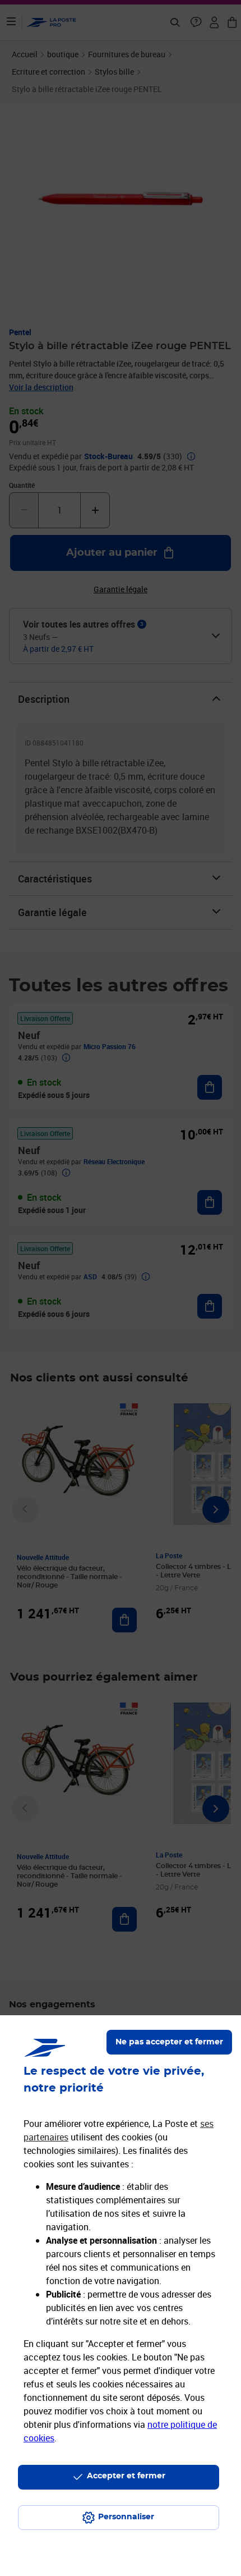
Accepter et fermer (126, 2476)
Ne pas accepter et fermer (169, 2042)
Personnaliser (126, 2517)
